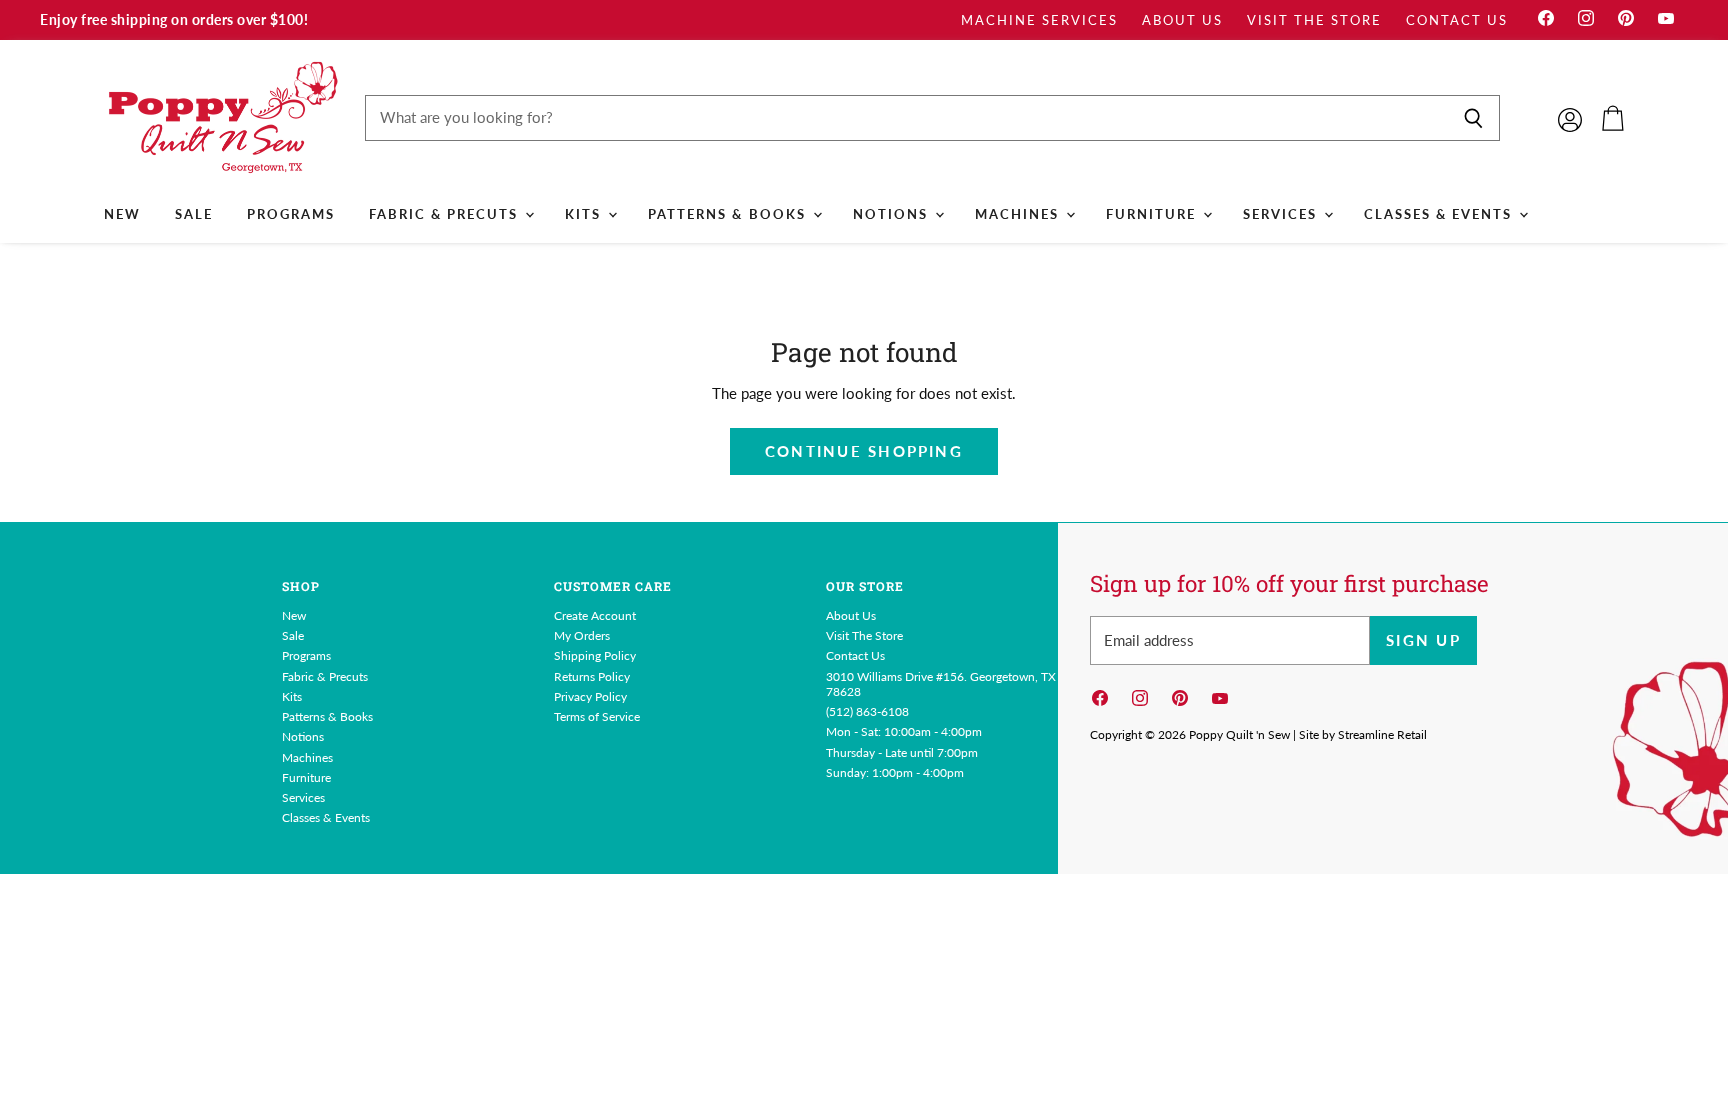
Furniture (1153, 214)
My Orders (582, 635)
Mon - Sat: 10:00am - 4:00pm (904, 731)
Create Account (595, 615)
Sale (194, 214)
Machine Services (1039, 20)
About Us (1182, 20)
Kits (585, 214)
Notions (893, 214)
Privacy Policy (590, 696)
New (122, 214)
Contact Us (1457, 20)
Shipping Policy (595, 655)
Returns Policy (592, 676)
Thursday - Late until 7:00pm (902, 752)
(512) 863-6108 (867, 711)
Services (1282, 214)
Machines (1019, 214)
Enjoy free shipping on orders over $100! (174, 20)
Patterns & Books (729, 214)
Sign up (1423, 640)
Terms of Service (597, 716)
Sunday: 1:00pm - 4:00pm (895, 772)
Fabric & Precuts (446, 214)
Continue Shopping (864, 451)
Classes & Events (1440, 214)
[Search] (1473, 118)
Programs (291, 214)
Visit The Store (1314, 20)
